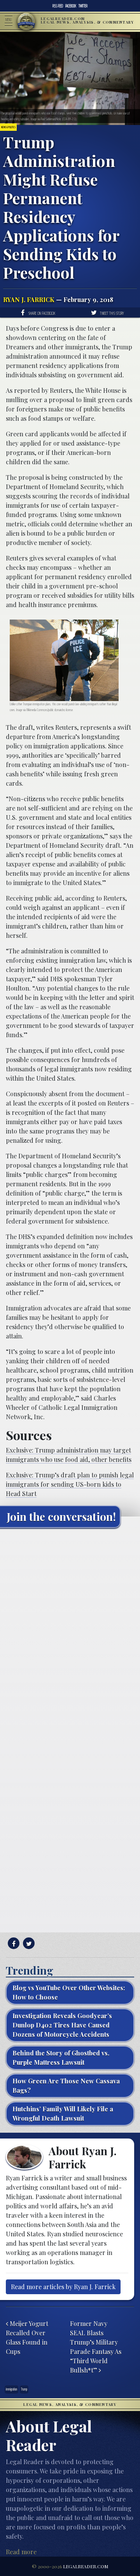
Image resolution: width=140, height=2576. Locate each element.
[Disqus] (70, 1631)
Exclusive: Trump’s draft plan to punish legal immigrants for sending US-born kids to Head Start (70, 1484)
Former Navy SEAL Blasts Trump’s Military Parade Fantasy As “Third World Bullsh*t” (96, 2347)
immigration (11, 2389)
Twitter (83, 6)
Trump (24, 2389)
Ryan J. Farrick (29, 299)
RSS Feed (58, 6)
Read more (21, 2552)
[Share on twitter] (28, 1943)
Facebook (71, 6)
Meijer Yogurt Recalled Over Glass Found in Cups (27, 2337)
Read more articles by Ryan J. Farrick (63, 2287)
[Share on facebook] (13, 1943)
